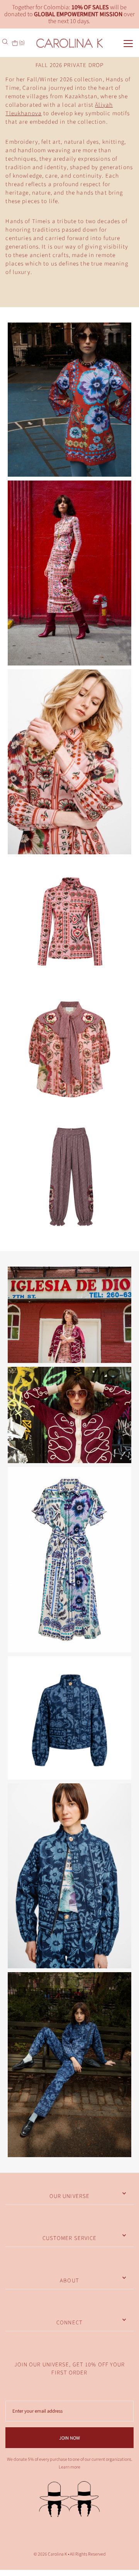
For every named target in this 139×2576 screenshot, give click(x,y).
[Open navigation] (122, 43)
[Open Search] (6, 42)
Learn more (69, 2467)
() (21, 43)
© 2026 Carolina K (50, 2554)
